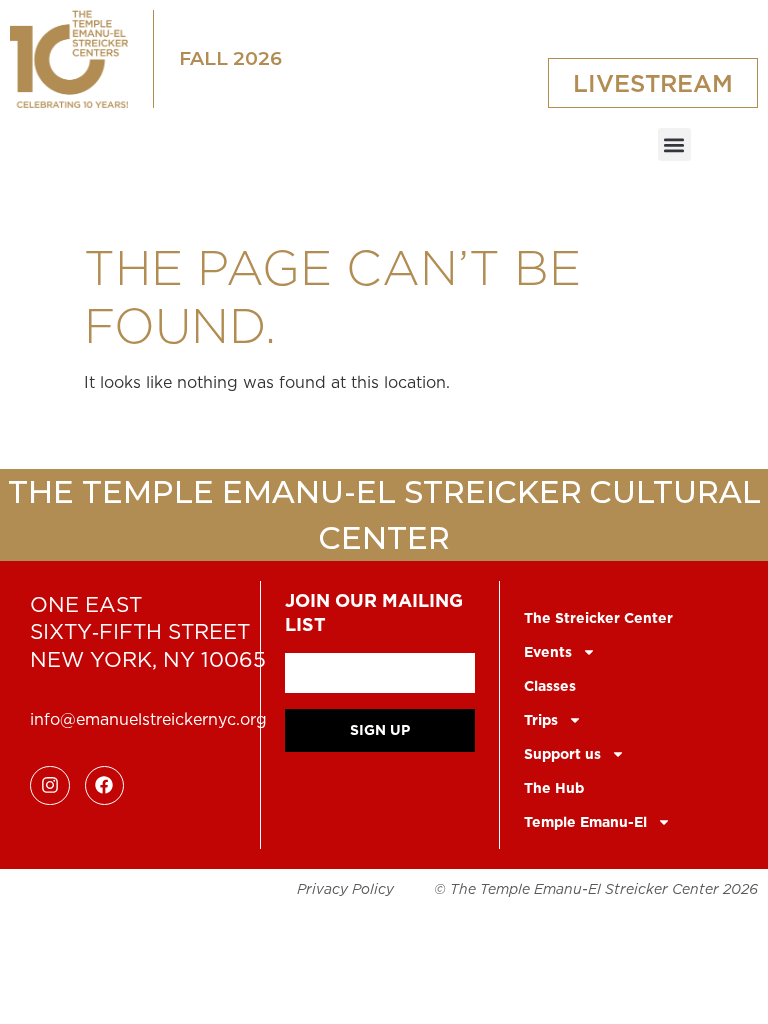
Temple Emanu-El (585, 822)
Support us (562, 754)
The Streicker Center (598, 618)
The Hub (554, 788)
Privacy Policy (345, 889)
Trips (541, 720)
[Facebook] (105, 786)
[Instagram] (50, 786)
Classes (550, 686)
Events (548, 652)
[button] (674, 144)
